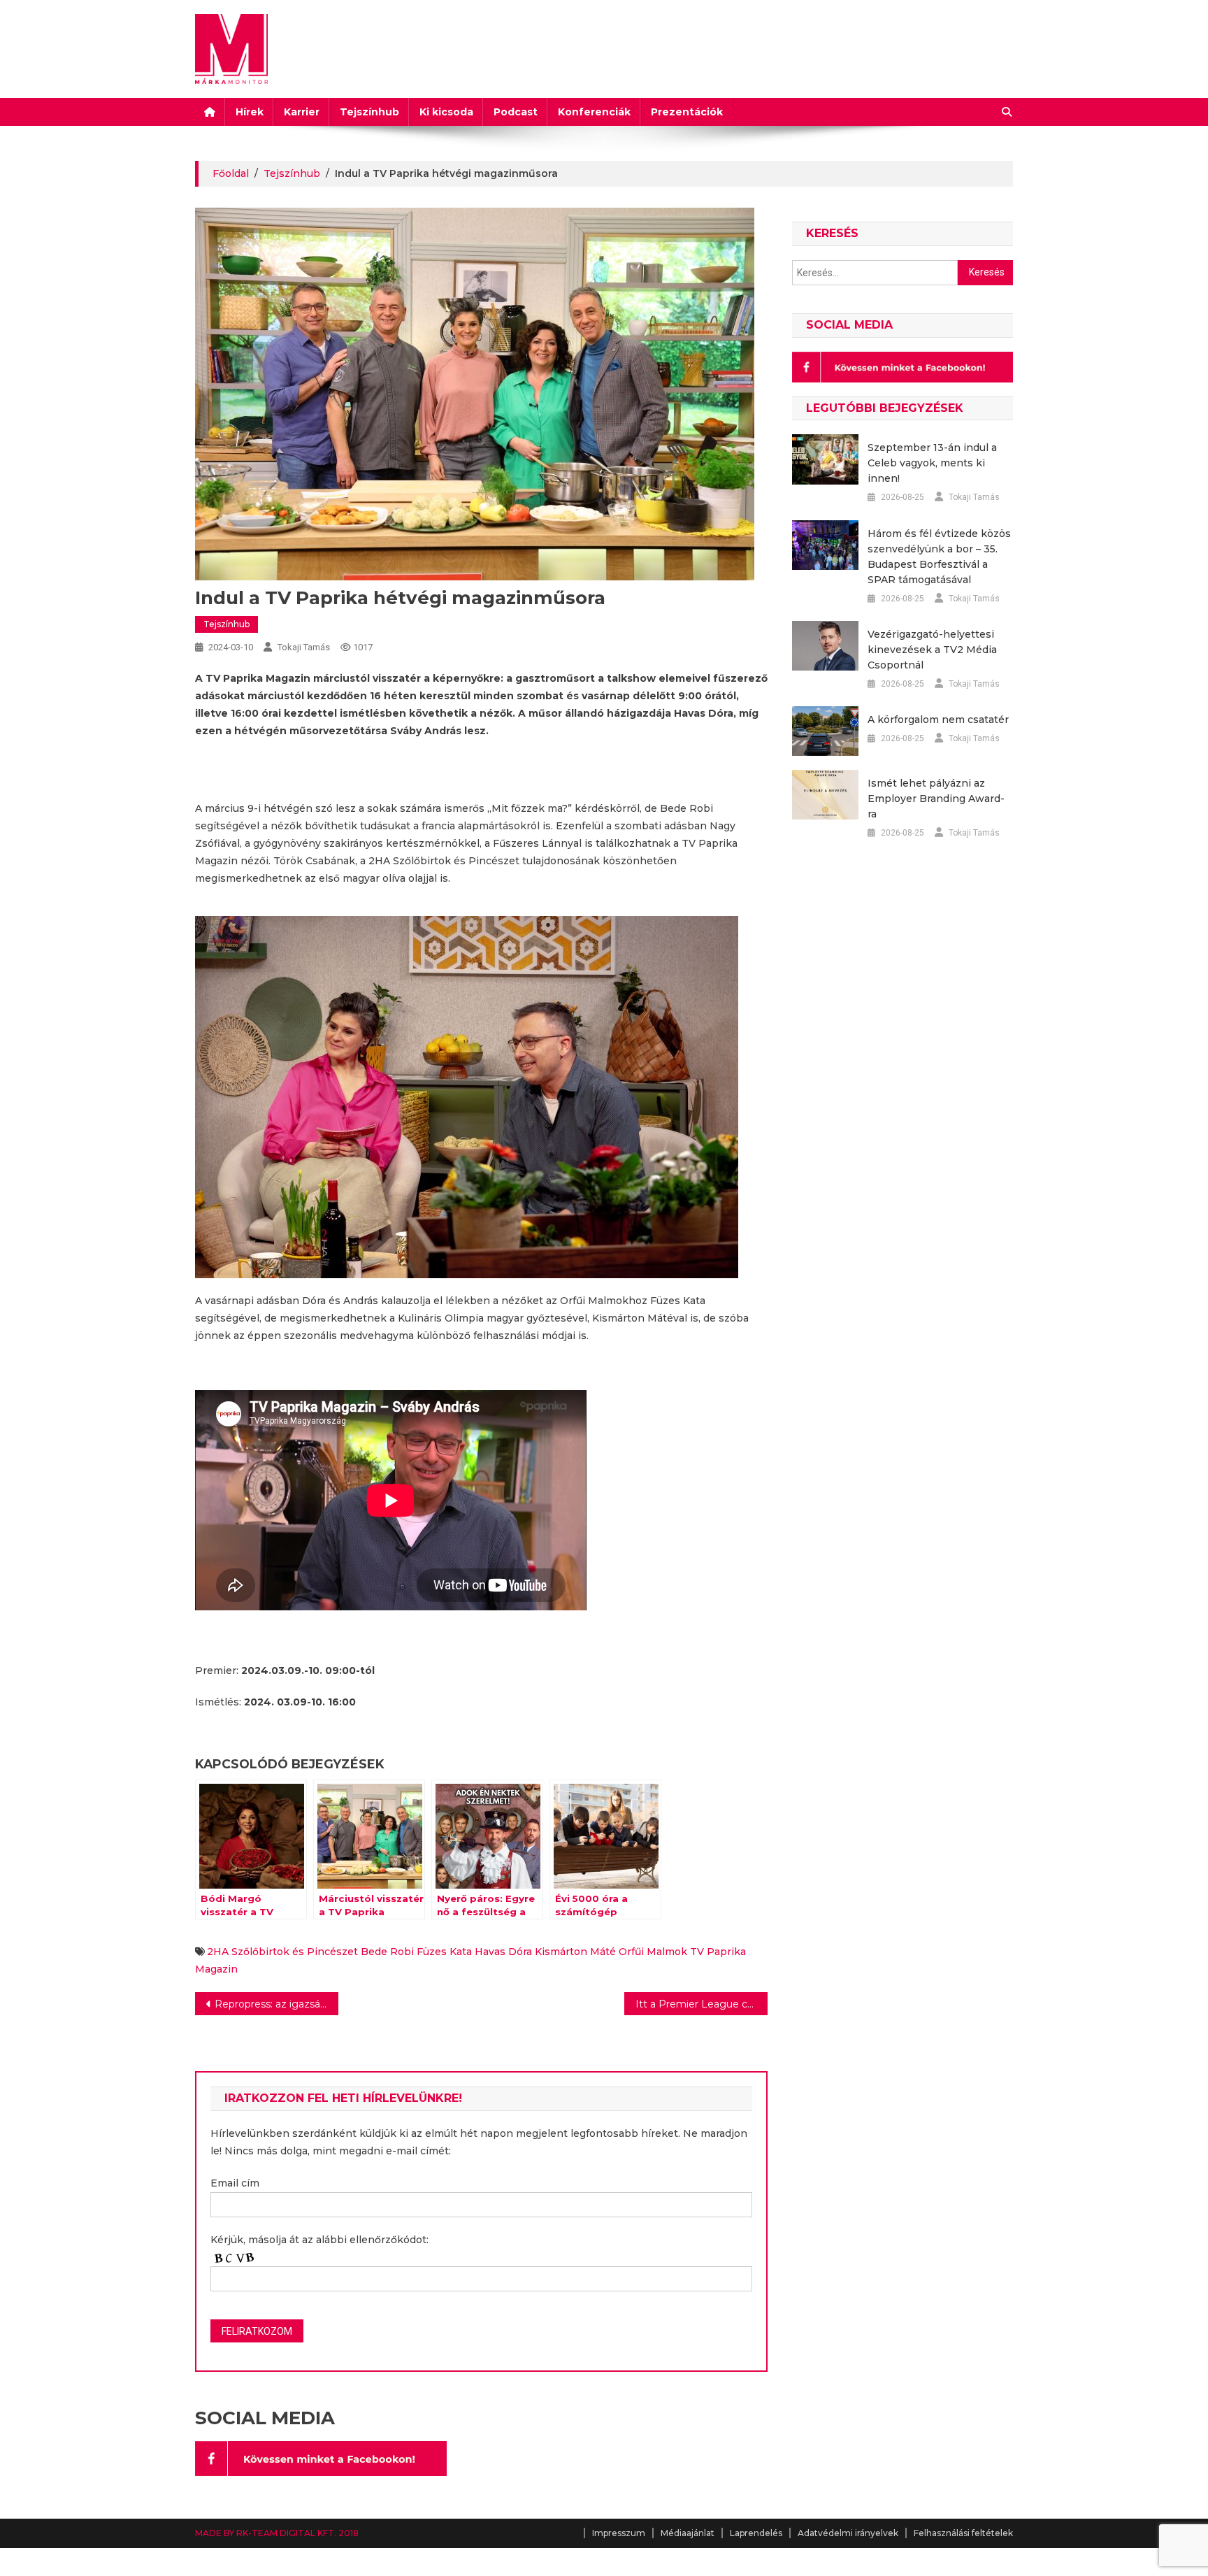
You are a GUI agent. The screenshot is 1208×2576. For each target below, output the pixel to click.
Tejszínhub (369, 112)
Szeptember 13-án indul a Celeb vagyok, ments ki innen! (932, 463)
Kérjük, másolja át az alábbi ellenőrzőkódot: (319, 2240)
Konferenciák (594, 112)
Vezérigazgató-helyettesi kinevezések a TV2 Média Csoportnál (932, 650)
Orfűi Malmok (653, 1952)
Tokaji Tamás (304, 647)
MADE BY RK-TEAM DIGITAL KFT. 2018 (277, 2533)
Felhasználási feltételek (963, 2533)
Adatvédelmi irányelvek (848, 2533)
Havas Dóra (503, 1952)
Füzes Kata (444, 1952)
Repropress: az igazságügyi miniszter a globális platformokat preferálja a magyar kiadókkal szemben (276, 2004)
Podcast (516, 112)
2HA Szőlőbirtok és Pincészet (282, 1952)
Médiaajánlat (688, 2533)
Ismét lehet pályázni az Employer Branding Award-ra (936, 799)
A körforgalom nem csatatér (938, 720)
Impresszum (619, 2533)
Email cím (235, 2183)
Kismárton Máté (575, 1952)
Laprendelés (756, 2533)
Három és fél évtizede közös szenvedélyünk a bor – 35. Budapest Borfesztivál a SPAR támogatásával (939, 557)
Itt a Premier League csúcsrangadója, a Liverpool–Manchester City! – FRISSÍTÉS (702, 2004)
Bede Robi (387, 1952)
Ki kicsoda (446, 112)
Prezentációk (687, 112)
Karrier (302, 112)
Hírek (250, 112)
